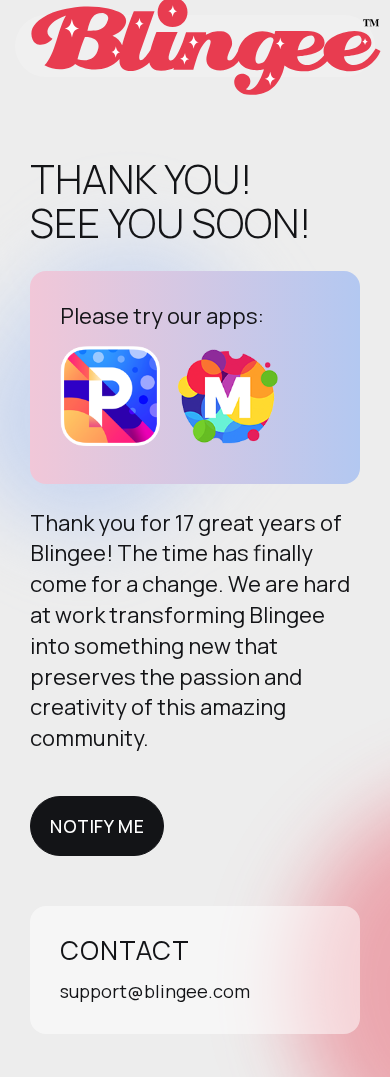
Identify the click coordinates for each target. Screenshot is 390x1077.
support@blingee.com (155, 991)
